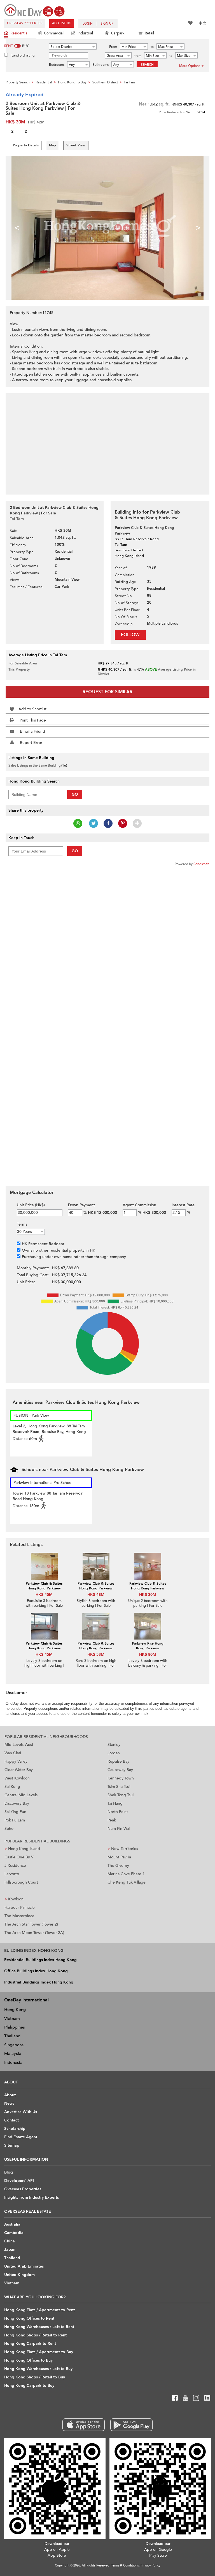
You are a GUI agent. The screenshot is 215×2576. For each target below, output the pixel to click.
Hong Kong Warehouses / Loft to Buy (38, 2369)
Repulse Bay (118, 1761)
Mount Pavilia (119, 1857)
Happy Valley (16, 1761)
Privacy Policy (150, 2566)
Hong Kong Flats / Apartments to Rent (39, 2310)
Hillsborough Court (21, 1882)
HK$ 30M (148, 1595)
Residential (19, 33)
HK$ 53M (96, 1655)
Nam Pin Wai (119, 1829)
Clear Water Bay (19, 1770)
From (113, 47)
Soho (9, 1829)
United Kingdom (19, 2275)
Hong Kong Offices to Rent (29, 2318)
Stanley (114, 1745)
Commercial (54, 33)
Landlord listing (23, 55)
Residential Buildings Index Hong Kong (40, 1960)
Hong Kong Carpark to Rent (30, 2344)
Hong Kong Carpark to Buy (29, 2386)
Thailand (12, 2036)
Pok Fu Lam (15, 1820)
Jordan (114, 1753)
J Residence (15, 1866)
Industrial (85, 33)
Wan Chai (13, 1753)
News (9, 2103)
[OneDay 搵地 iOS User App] (84, 2425)
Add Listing (62, 23)
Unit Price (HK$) (31, 1205)
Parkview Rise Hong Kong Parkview (148, 1646)
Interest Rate (183, 1205)
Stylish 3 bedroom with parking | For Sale (96, 1603)
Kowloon (14, 1899)
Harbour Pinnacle (20, 1908)
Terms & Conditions (125, 2566)
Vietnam (12, 2018)
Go (75, 794)
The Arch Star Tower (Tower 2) (31, 1924)
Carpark (118, 33)
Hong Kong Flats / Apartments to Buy (39, 2352)
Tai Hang (115, 1803)
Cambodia (14, 2233)
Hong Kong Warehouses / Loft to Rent (39, 2327)
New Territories (123, 1849)
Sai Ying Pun (15, 1812)
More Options (190, 66)
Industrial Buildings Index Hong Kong (39, 1982)
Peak (112, 1820)
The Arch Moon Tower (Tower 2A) (34, 1933)
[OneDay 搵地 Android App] (131, 2425)
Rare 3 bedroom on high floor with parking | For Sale (96, 1666)
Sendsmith (201, 864)
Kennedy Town (121, 1778)
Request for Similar (107, 692)
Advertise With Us (21, 2112)
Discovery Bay (17, 1803)
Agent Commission (139, 1205)
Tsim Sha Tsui (119, 1787)
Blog (9, 2172)
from (138, 56)
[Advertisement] (107, 441)
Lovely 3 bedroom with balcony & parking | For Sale (148, 1666)
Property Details (26, 145)
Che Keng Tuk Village (127, 1882)
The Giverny (118, 1866)
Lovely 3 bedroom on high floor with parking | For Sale (44, 1666)
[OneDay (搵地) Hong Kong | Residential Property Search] (34, 10)
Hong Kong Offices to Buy (28, 2360)
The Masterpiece (19, 1916)
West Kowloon (17, 1778)
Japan (10, 2250)
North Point (118, 1812)
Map (52, 145)
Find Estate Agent (21, 2137)
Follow (130, 635)
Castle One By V (19, 1857)
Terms (22, 1224)
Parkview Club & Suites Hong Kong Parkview (44, 1586)
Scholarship (15, 2129)
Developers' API (19, 2181)
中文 (203, 23)
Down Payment (81, 1205)
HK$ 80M (148, 1655)
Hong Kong (15, 2010)
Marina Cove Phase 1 (126, 1874)
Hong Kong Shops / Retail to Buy (35, 2377)
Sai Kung (12, 1787)
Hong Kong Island (22, 1849)
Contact (11, 2120)
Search (147, 65)
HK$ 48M (96, 1595)
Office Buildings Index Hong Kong (36, 1971)
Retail (149, 33)
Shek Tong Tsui (121, 1795)
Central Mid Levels (21, 1795)
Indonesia (13, 2062)
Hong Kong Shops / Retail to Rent (35, 2335)
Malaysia (13, 2053)
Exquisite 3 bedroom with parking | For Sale (44, 1603)
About (10, 2095)
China (10, 2241)
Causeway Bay (120, 1770)
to (152, 47)
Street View (76, 145)
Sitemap (12, 2145)
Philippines (15, 2027)
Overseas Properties (25, 23)
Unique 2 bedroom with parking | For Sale (148, 1603)
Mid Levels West (19, 1745)
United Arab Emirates (24, 2266)
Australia (12, 2224)
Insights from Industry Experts (31, 2197)
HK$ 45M (44, 1595)
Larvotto (12, 1874)
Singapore (14, 2045)
